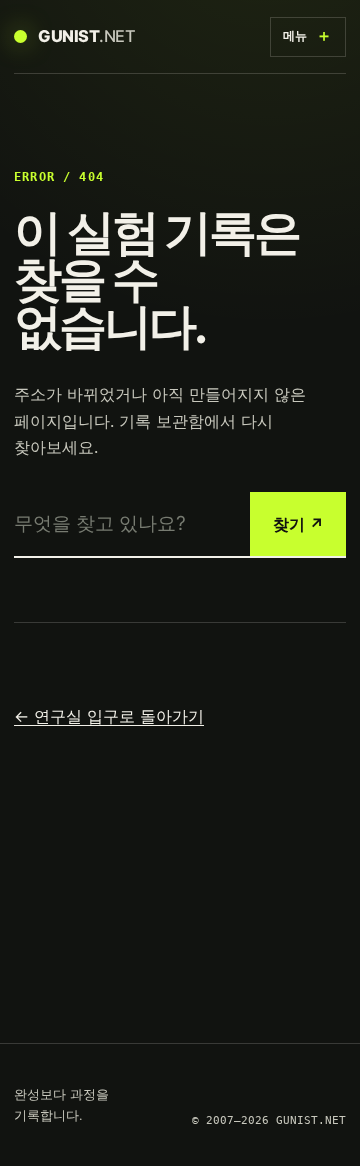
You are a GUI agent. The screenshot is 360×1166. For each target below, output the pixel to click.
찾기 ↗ (298, 524)
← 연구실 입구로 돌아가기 (109, 716)
